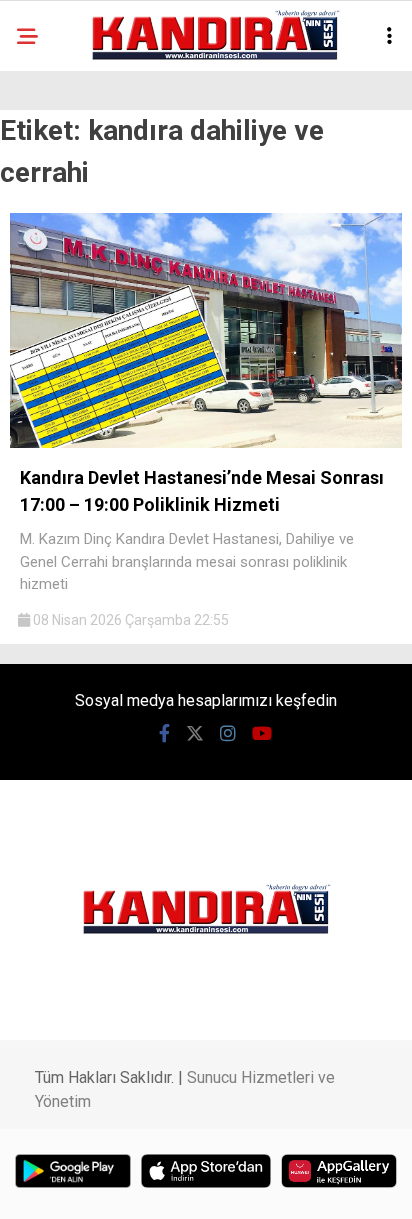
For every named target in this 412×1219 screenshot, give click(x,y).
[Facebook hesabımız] (164, 733)
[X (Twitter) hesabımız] (195, 733)
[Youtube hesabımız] (262, 733)
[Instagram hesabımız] (228, 733)
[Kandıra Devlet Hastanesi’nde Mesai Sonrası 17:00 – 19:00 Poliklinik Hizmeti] (206, 443)
